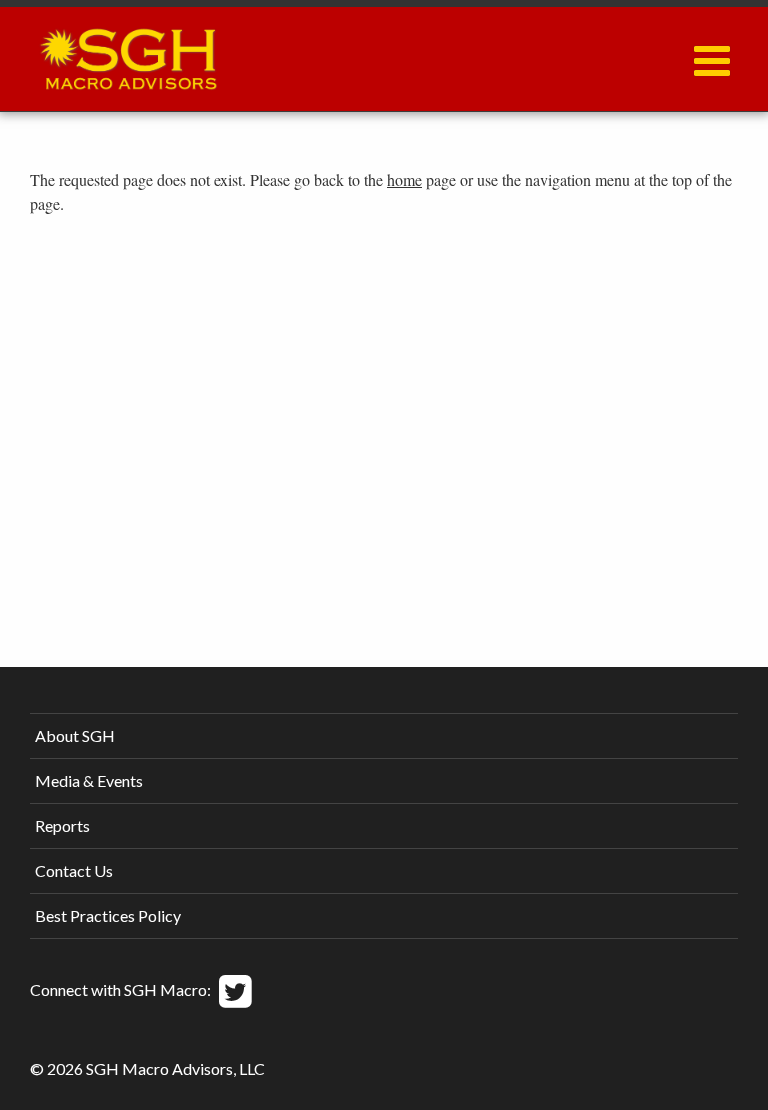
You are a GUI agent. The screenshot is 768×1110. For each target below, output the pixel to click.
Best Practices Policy (108, 915)
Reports (62, 825)
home (404, 179)
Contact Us (74, 870)
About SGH (75, 735)
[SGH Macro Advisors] (128, 54)
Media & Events (89, 780)
